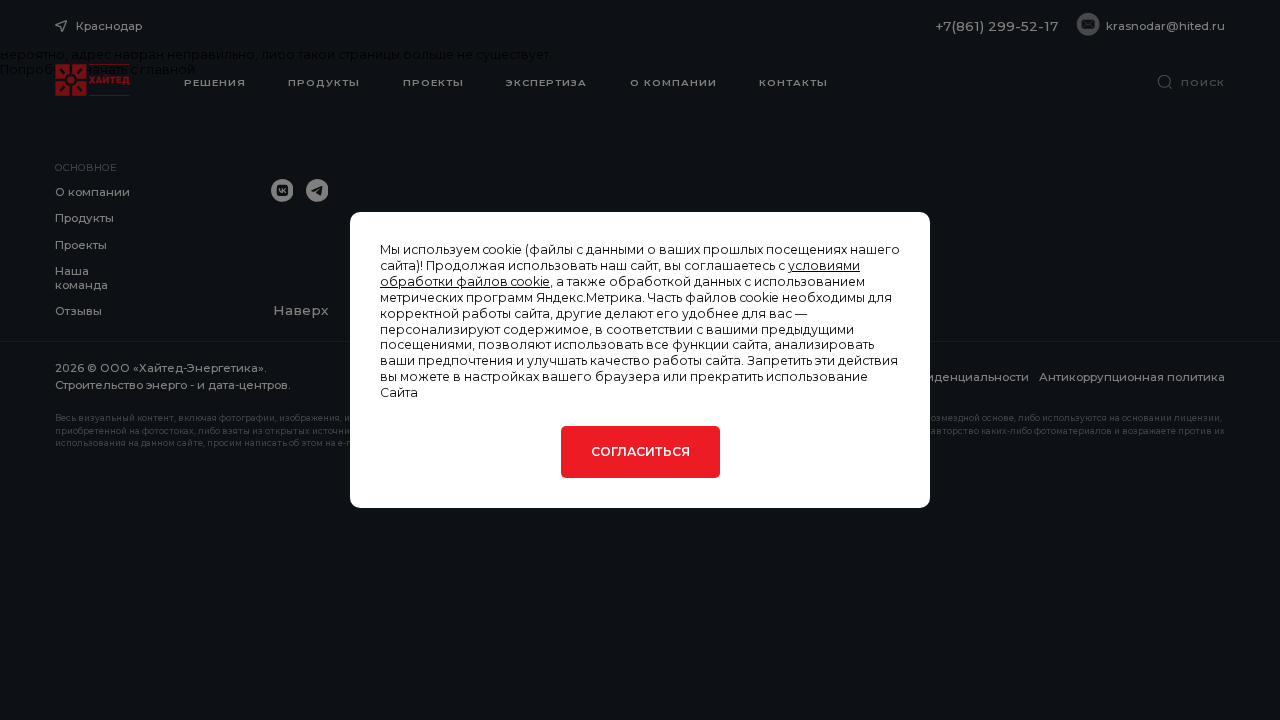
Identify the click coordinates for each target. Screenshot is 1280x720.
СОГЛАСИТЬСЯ (640, 451)
